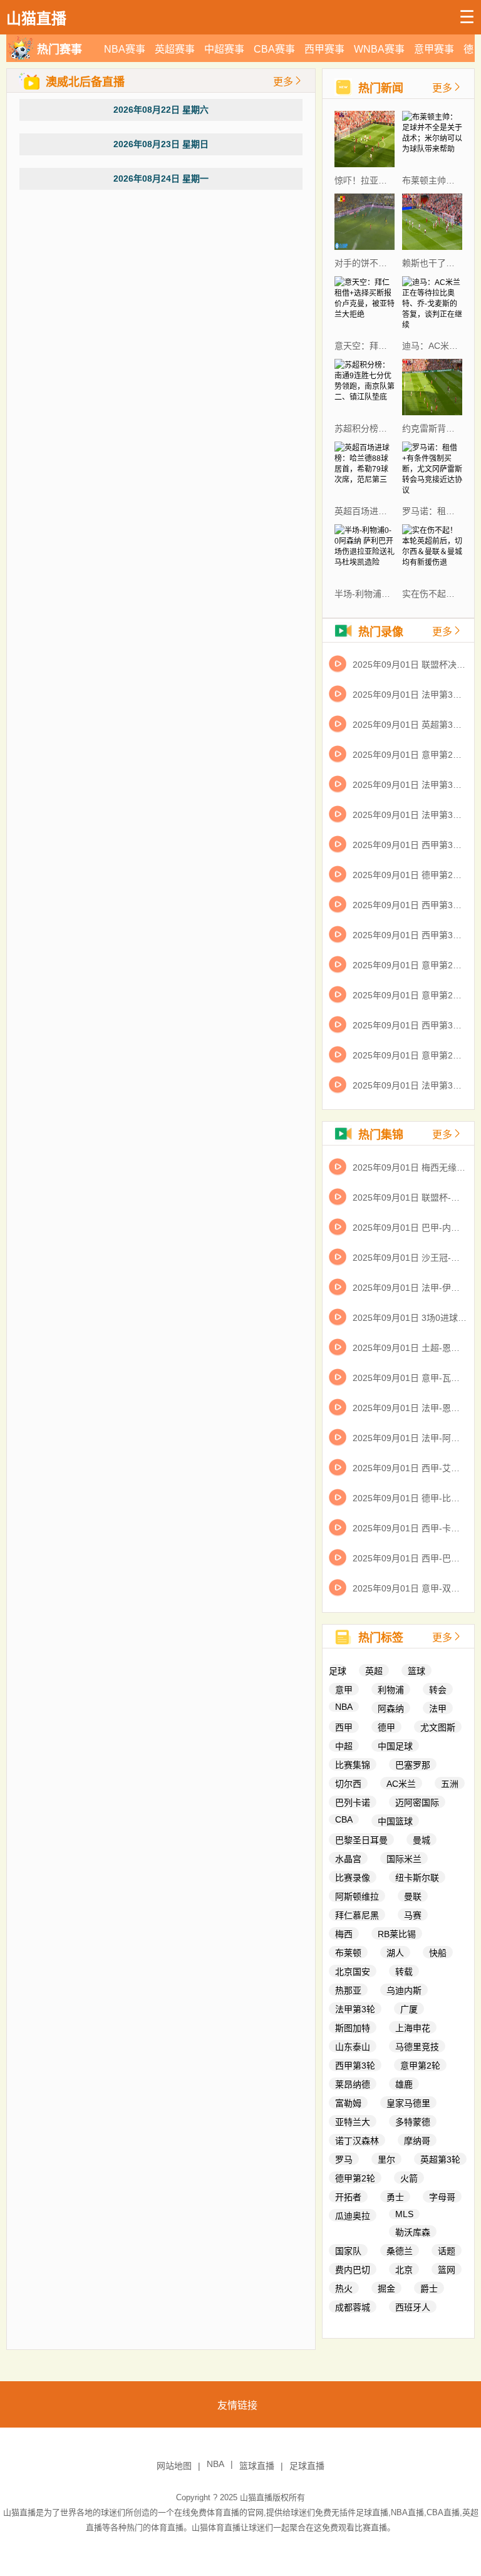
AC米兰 (401, 1784)
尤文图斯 (438, 1727)
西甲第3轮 (355, 2066)
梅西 (344, 1934)
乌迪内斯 (404, 1990)
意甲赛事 (434, 49)
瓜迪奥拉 (353, 2216)
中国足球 (395, 1746)
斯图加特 (353, 2028)
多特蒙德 (413, 2122)
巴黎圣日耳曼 (361, 1840)
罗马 (344, 2160)
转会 (438, 1690)
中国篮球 (395, 1821)
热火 (344, 2289)
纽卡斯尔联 (417, 1878)
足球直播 (307, 2466)
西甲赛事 (324, 49)
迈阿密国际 (417, 1803)
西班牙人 (413, 2307)
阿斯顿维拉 (357, 1896)
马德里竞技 (417, 2047)
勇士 (395, 2197)
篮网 (447, 2270)
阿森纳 (391, 1709)
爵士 (429, 2289)
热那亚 (348, 1990)
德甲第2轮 (355, 2178)
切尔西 (348, 1784)
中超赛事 (224, 49)
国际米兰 (404, 1859)
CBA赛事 (274, 49)
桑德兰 (400, 2251)
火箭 (409, 2178)
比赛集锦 (353, 1765)
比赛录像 (353, 1878)
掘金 (386, 2289)
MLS (404, 2214)
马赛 (413, 1915)
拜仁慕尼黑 (357, 1915)
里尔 (386, 2160)
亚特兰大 (353, 2122)
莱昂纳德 (353, 2084)
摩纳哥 (417, 2141)
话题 (447, 2251)
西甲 (344, 1727)
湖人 (395, 1953)
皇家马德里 (408, 2103)
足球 (338, 1671)
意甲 (344, 1690)
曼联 (413, 1896)
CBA (344, 1819)
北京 (404, 2270)
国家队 (348, 2251)
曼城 (422, 1840)
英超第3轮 (440, 2160)
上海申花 (413, 2028)
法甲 (438, 1709)
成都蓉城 (353, 2307)
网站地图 (174, 2466)
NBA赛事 (125, 49)
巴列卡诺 (353, 1803)
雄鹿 (404, 2084)
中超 (344, 1746)
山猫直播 (256, 2497)
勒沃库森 (413, 2232)
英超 (374, 1671)
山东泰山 (353, 2047)
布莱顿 (348, 1953)
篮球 (416, 1671)
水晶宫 (348, 1859)
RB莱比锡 (397, 1934)
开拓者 (348, 2197)
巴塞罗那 (413, 1765)
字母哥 (442, 2197)
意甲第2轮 (420, 2066)
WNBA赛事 (379, 49)
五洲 (450, 1784)
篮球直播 (257, 2466)
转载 (404, 1972)
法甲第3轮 (355, 2009)
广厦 (409, 2009)
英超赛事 (175, 49)
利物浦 (391, 1690)
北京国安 (353, 1972)
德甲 (386, 1727)
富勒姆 (348, 2103)
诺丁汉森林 (357, 2141)
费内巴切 (353, 2270)
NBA (344, 1707)
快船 (438, 1953)
